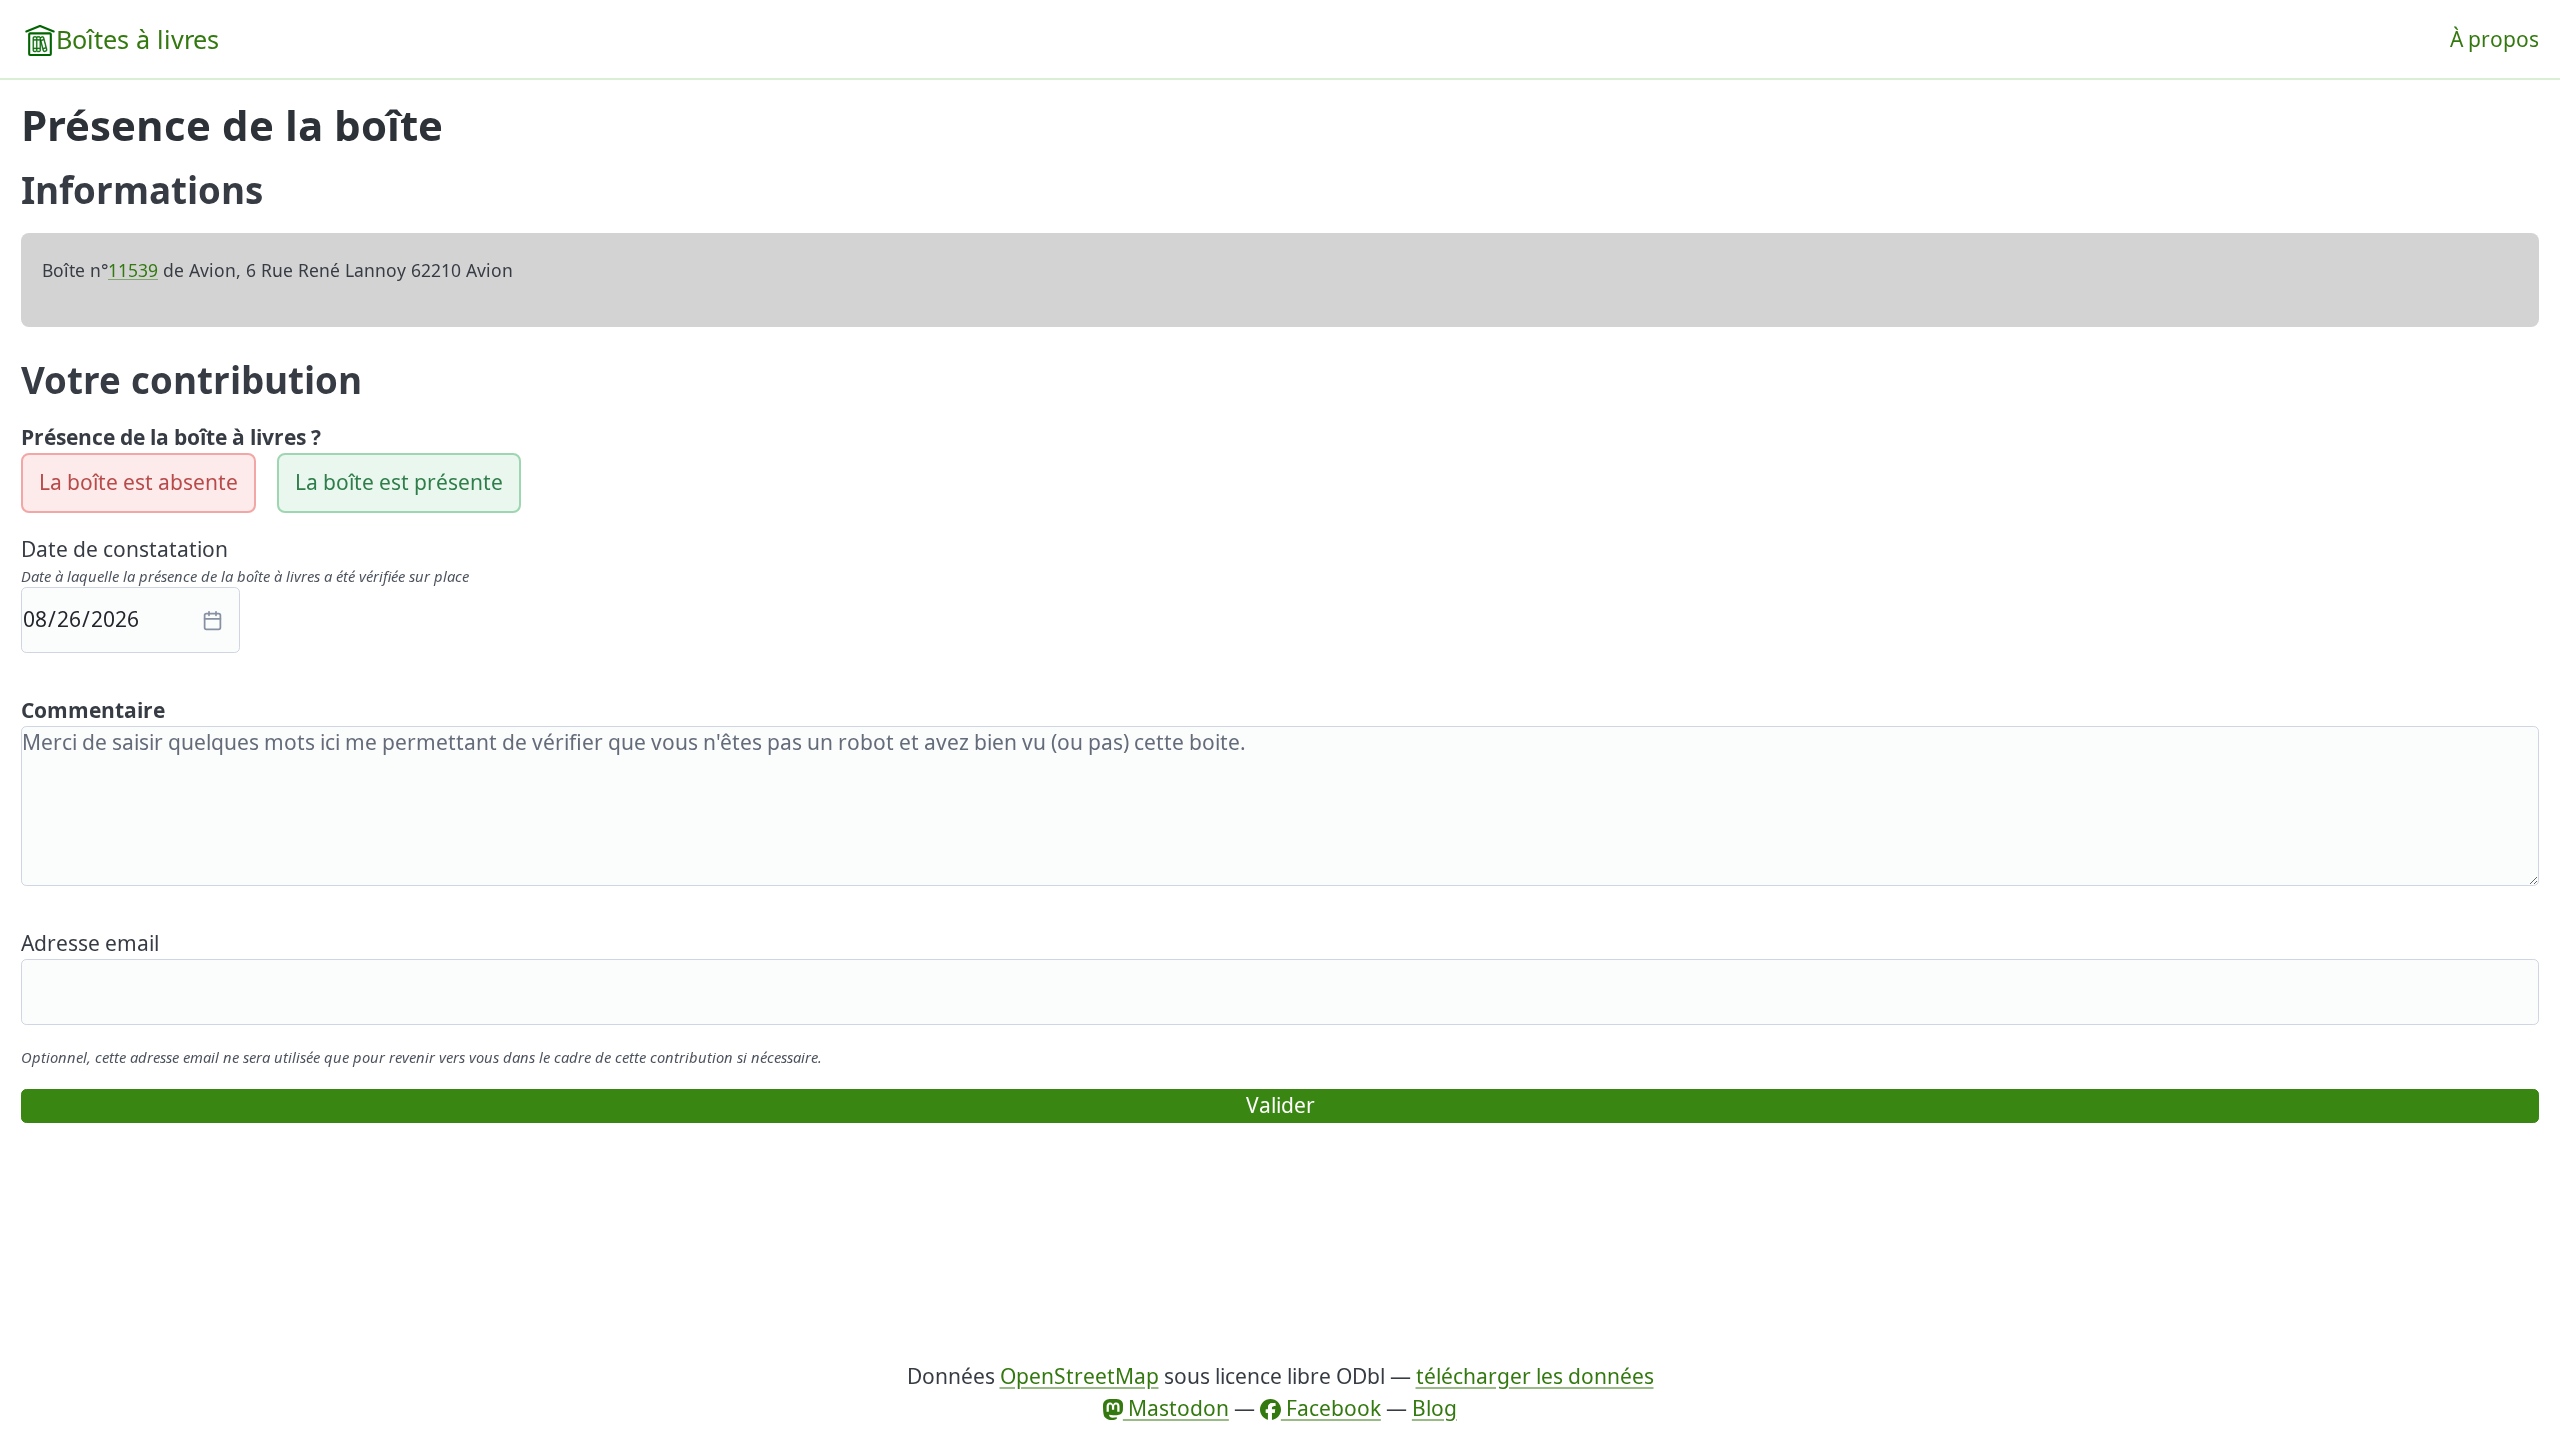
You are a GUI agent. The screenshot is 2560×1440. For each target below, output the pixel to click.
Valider (1280, 1105)
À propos (2494, 39)
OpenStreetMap (1079, 1376)
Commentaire (93, 710)
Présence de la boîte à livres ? (171, 437)
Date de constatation (124, 549)
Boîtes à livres (137, 39)
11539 (133, 270)
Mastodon (1176, 1408)
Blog (1434, 1408)
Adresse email (90, 943)
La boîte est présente (399, 482)
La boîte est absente (138, 482)
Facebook (1331, 1408)
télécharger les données (1535, 1376)
